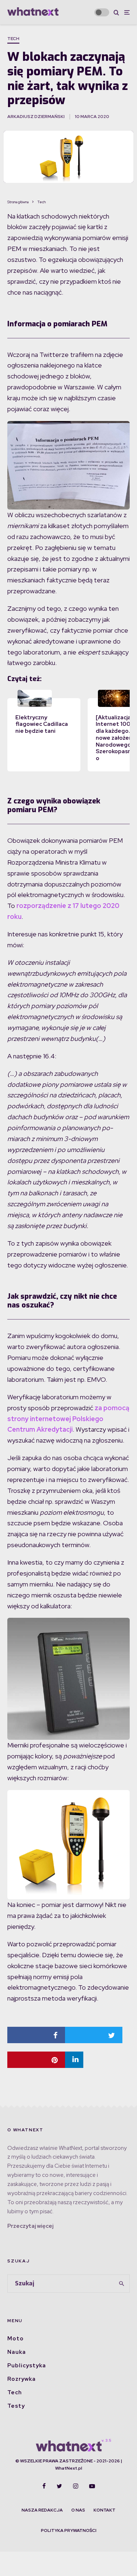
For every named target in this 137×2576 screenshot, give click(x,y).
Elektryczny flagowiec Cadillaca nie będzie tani (42, 724)
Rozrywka (22, 2379)
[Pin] (36, 2060)
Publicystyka (27, 2365)
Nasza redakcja (42, 2510)
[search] (121, 2284)
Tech (13, 39)
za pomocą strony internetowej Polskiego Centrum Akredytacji (68, 1419)
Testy (16, 2406)
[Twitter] (59, 2486)
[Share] (36, 2035)
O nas (78, 2510)
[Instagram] (76, 2486)
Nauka (17, 2352)
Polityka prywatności (69, 2530)
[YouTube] (92, 2486)
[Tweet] (94, 2035)
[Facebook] (44, 2486)
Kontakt (104, 2510)
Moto (16, 2339)
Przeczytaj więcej (30, 2226)
